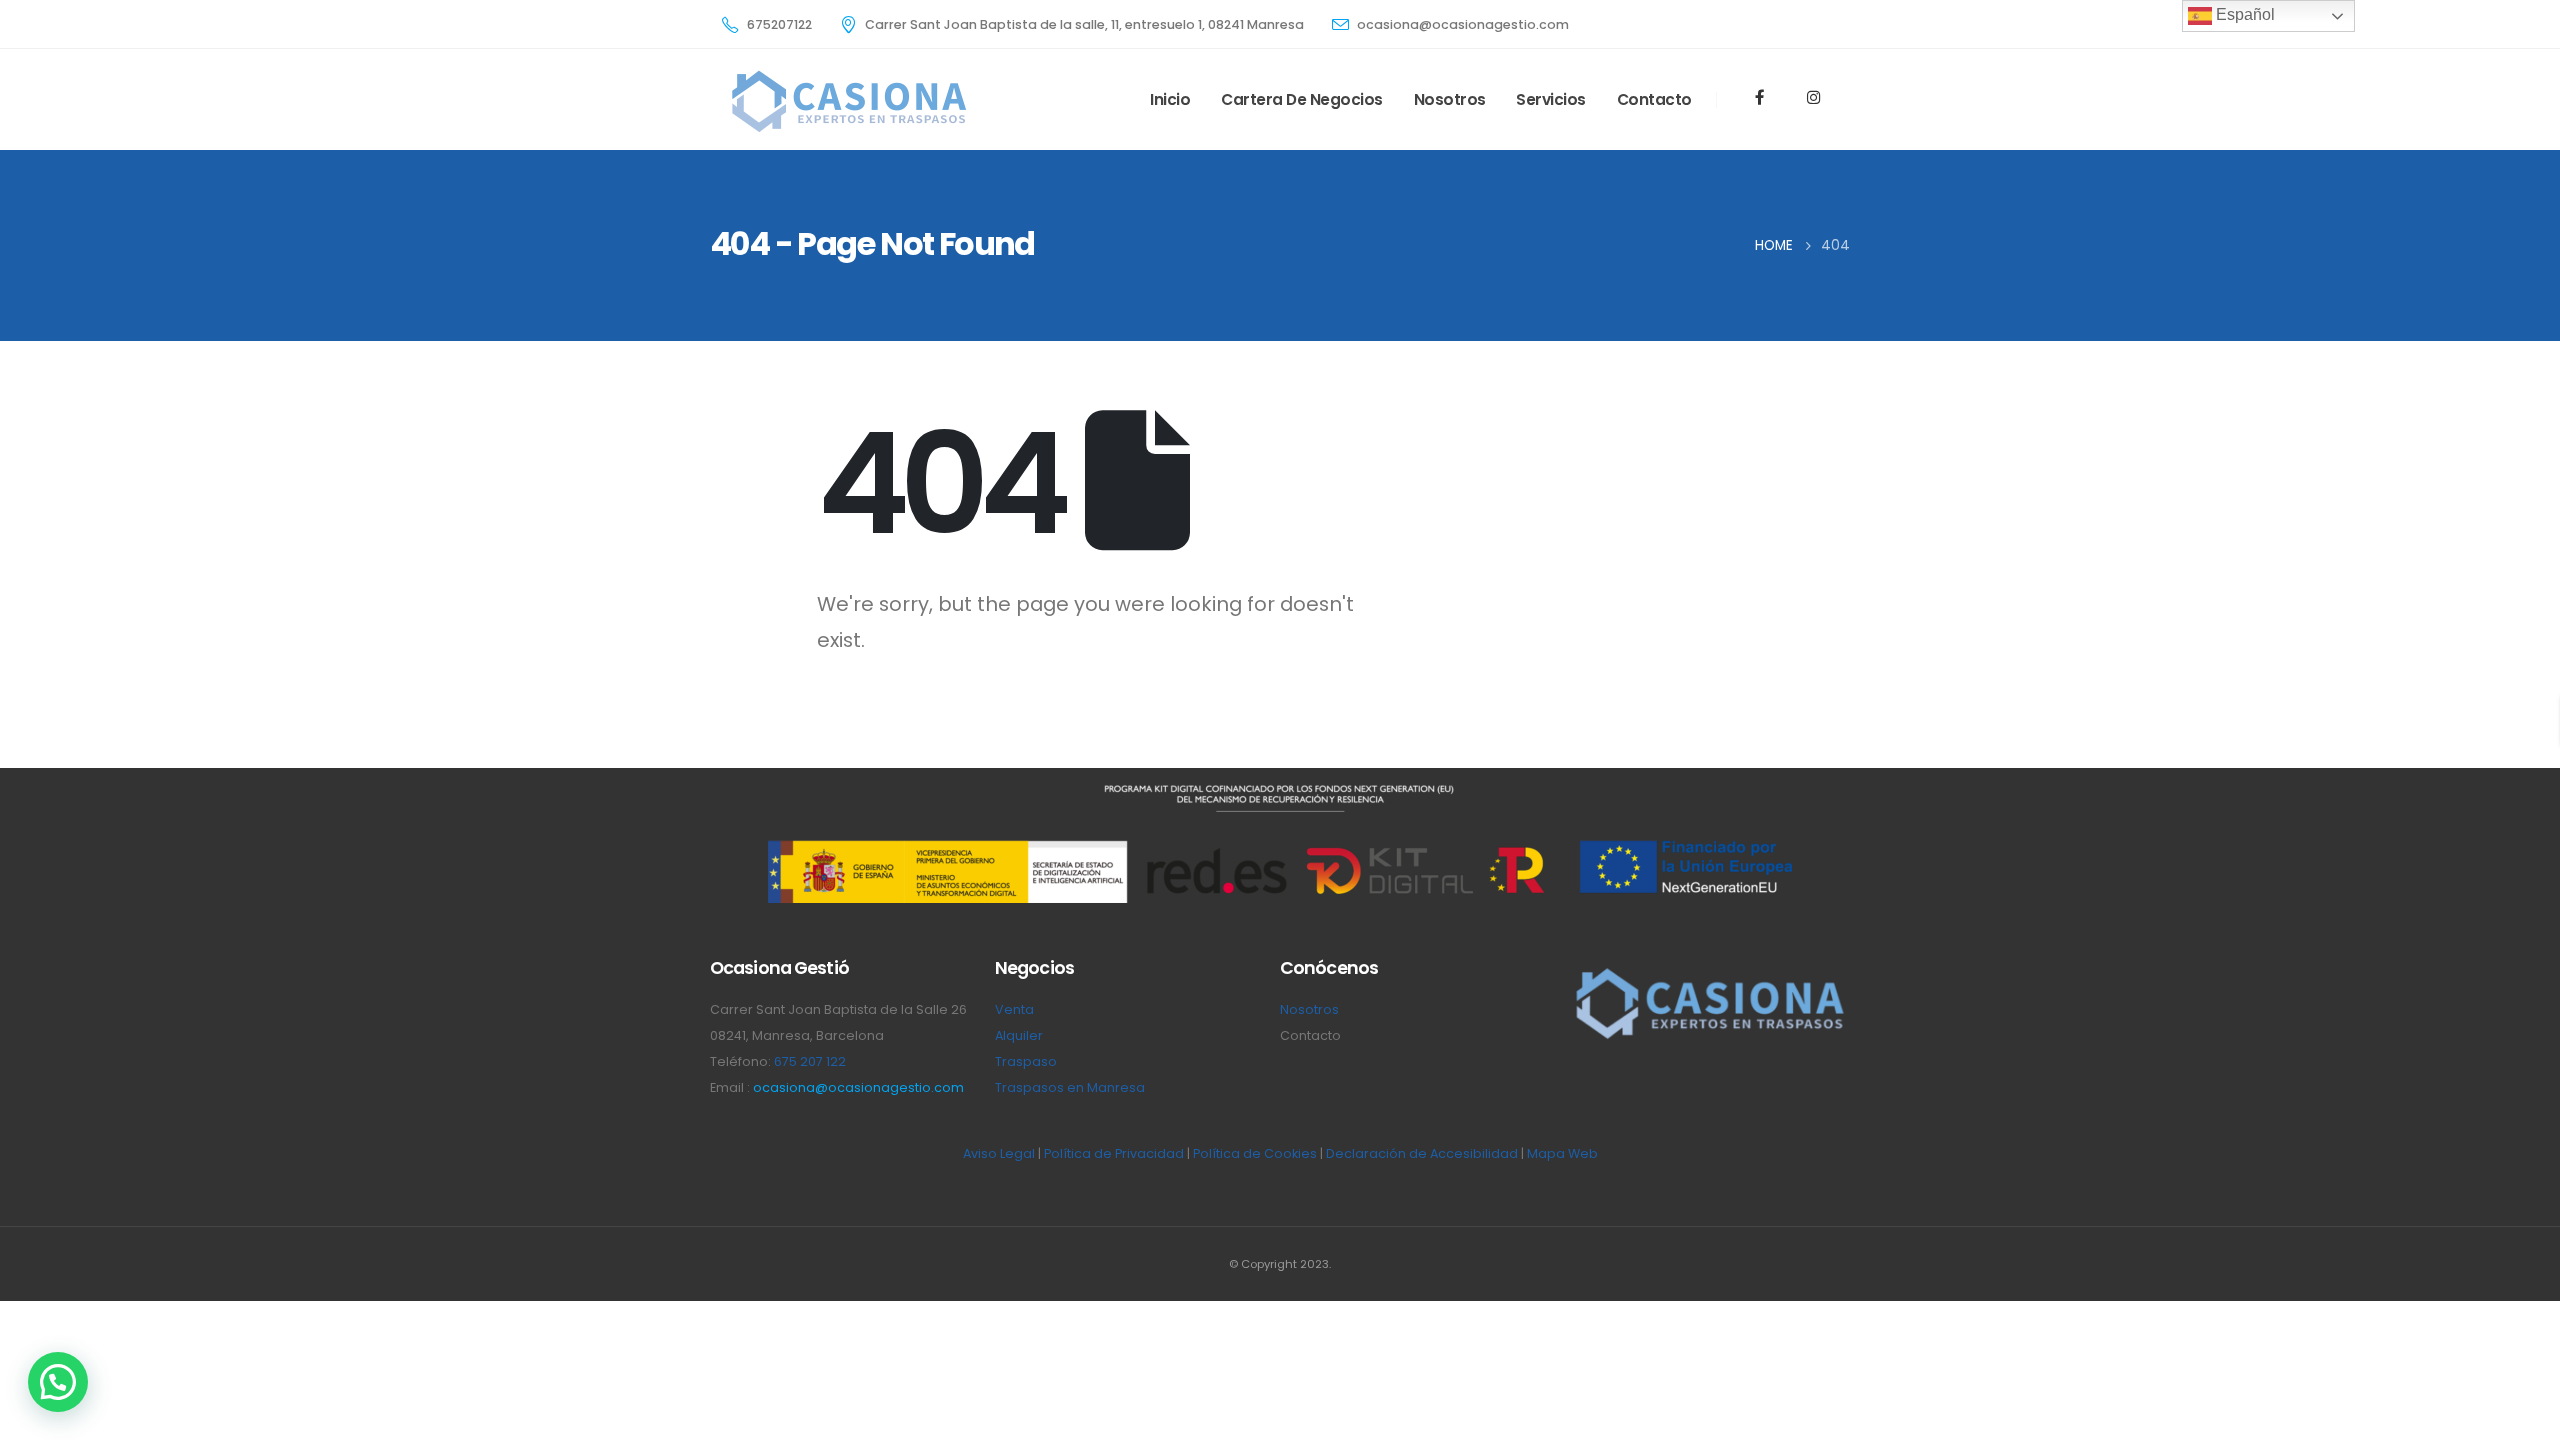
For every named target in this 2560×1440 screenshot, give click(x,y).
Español (2243, 14)
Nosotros (1450, 99)
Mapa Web (1562, 1153)
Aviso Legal (999, 1153)
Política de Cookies (1255, 1153)
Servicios (1551, 99)
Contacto (1654, 99)
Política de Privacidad (1114, 1153)
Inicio (1170, 99)
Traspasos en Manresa (1070, 1087)
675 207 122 (810, 1061)
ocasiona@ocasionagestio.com (858, 1087)
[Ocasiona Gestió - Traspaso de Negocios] (847, 100)
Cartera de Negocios (1302, 99)
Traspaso (1026, 1061)
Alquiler (1019, 1035)
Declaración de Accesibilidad (1422, 1153)
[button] (58, 1382)
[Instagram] (1813, 97)
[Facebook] (1760, 97)
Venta (1014, 1009)
